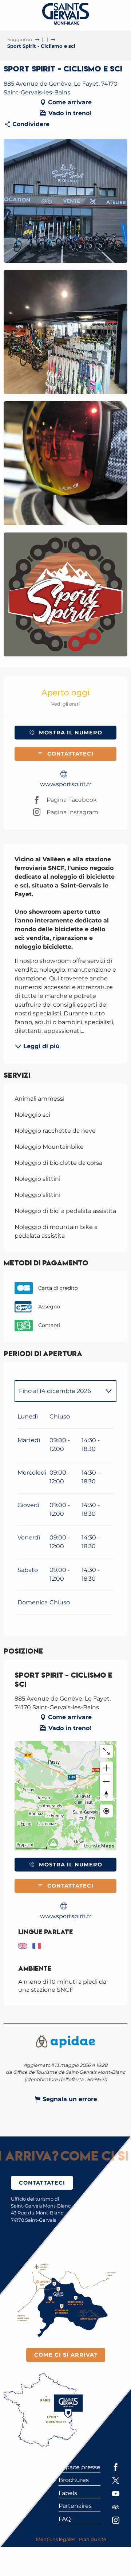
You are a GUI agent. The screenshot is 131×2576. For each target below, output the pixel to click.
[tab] (58, 1391)
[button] (65, 201)
